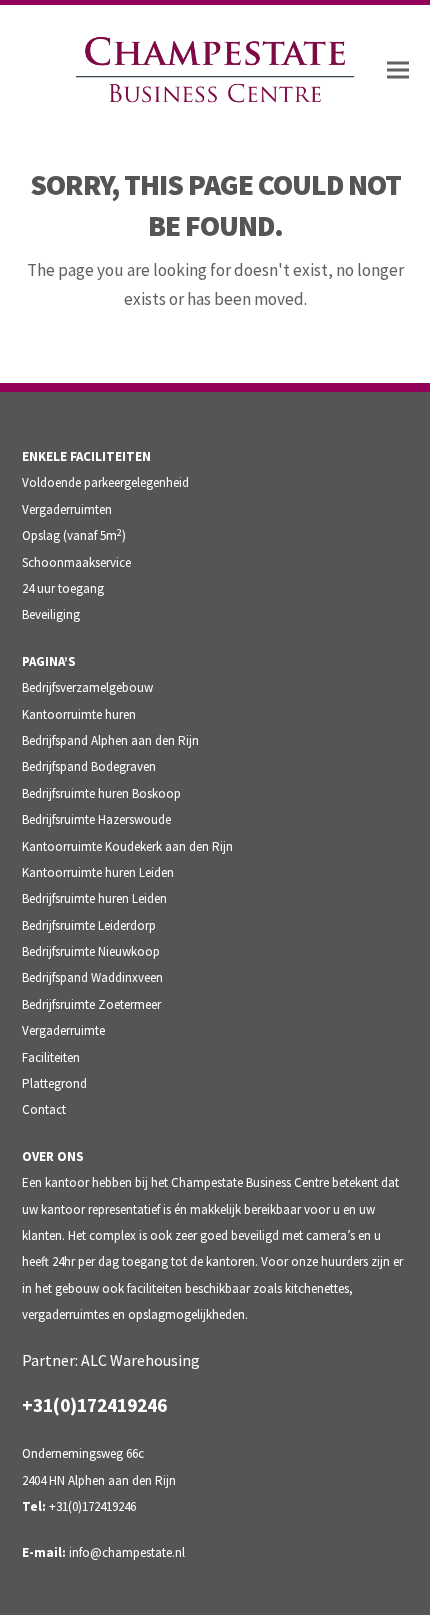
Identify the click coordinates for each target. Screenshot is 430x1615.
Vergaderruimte (63, 1030)
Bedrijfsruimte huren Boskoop (101, 793)
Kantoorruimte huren (79, 714)
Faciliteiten (51, 1057)
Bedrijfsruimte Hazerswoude (96, 819)
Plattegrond (54, 1083)
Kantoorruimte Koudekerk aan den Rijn (127, 846)
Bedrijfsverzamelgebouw (87, 687)
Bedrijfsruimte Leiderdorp (89, 925)
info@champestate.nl (127, 1552)
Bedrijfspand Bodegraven (89, 766)
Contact (44, 1109)
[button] (398, 70)
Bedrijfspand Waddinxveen (92, 977)
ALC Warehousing (140, 1360)
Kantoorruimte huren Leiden (98, 872)
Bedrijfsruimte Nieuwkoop (91, 951)
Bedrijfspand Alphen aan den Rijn (110, 740)
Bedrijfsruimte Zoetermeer (91, 1004)
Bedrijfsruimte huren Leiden (94, 898)
